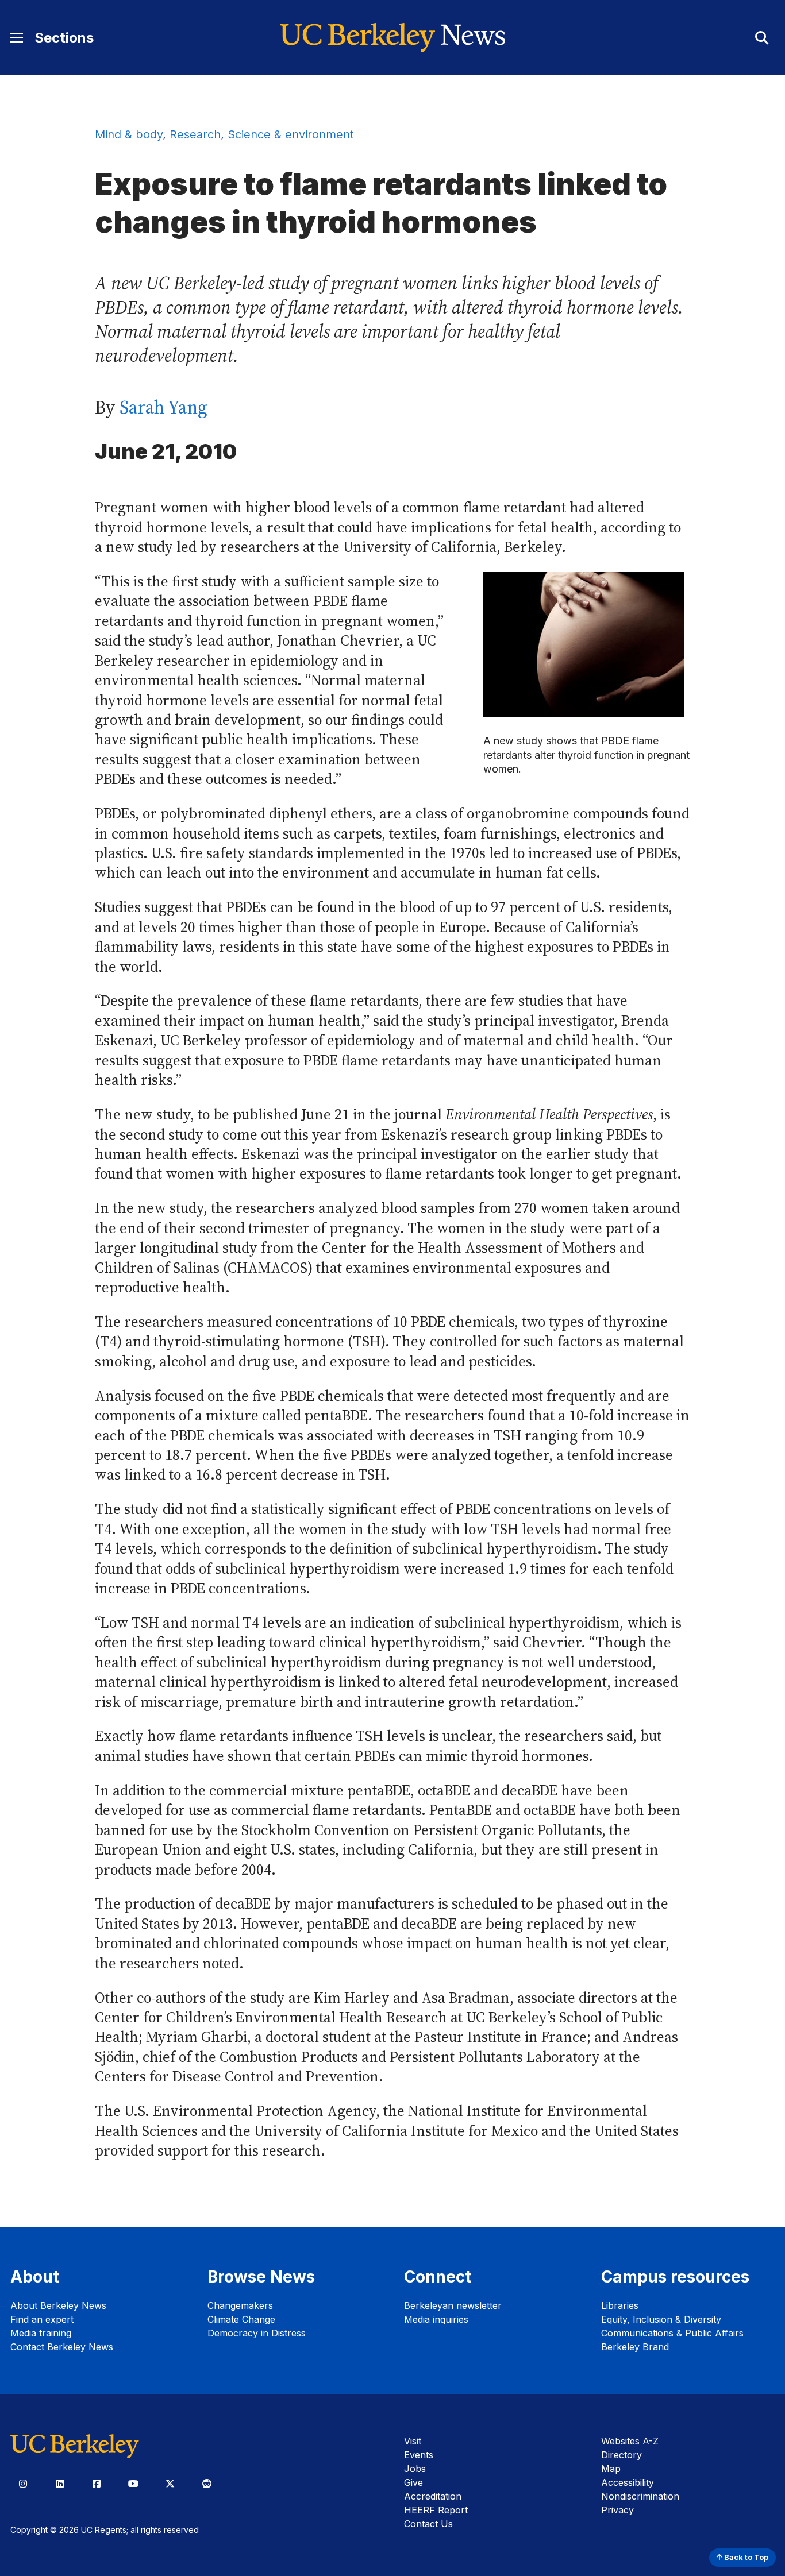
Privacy (617, 2510)
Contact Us (428, 2524)
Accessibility (628, 2482)
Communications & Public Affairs (672, 2333)
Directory (622, 2455)
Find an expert (42, 2319)
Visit (413, 2441)
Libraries (620, 2305)
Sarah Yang (163, 407)
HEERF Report (436, 2510)
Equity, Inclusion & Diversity (661, 2319)
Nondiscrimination (640, 2496)
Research (195, 134)
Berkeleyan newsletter (453, 2305)
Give (413, 2482)
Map (611, 2469)
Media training (41, 2333)
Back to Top (745, 2557)
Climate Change (241, 2319)
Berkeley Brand (635, 2347)
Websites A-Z (630, 2441)
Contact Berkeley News (62, 2347)
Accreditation (433, 2496)
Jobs (415, 2469)
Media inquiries (436, 2319)
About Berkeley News (58, 2305)
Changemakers (240, 2305)
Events (419, 2455)
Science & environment (290, 134)
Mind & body (129, 134)
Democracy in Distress (257, 2333)
